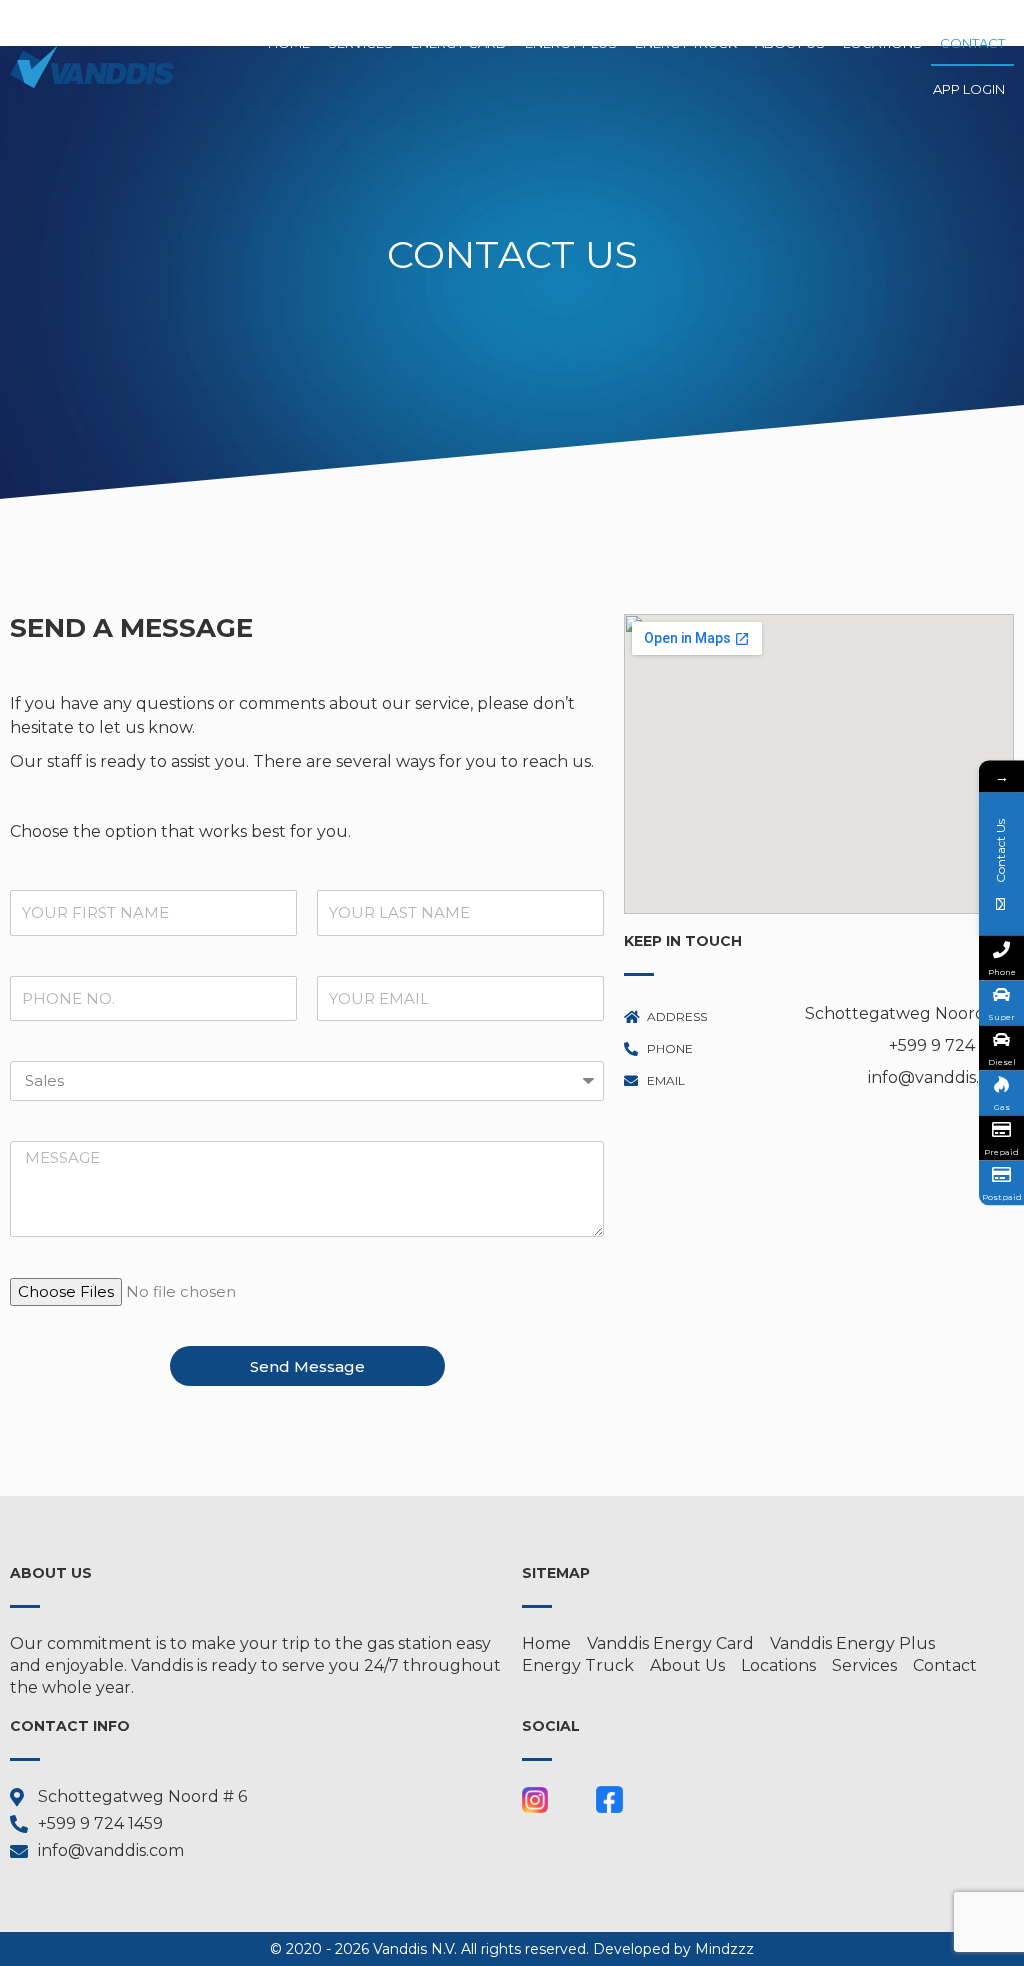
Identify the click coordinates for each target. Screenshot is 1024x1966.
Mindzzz (724, 1949)
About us (790, 43)
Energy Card (459, 43)
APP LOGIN (969, 89)
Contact (972, 43)
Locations (882, 43)
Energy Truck (686, 43)
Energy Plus (571, 43)
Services (360, 43)
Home (289, 43)
